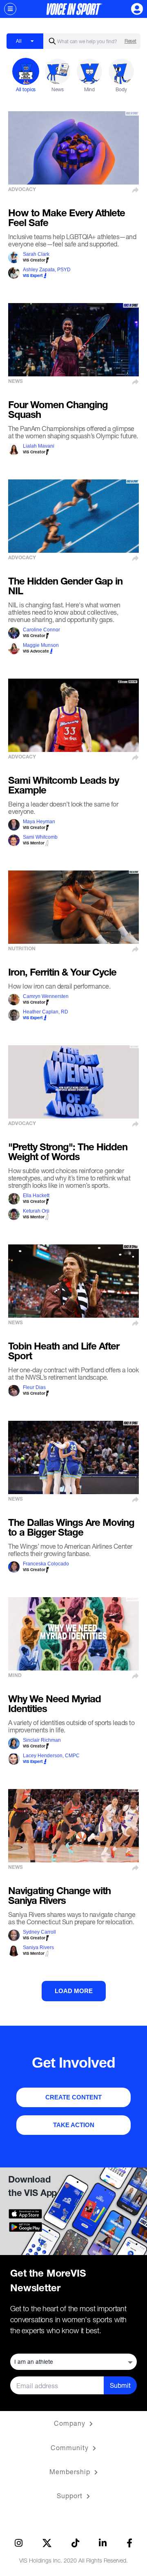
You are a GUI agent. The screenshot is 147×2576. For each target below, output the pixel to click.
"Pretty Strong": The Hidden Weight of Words (68, 1153)
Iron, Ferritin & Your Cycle (62, 974)
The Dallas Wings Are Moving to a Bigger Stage (71, 1529)
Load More (74, 1991)
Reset (130, 41)
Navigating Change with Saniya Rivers (59, 1897)
